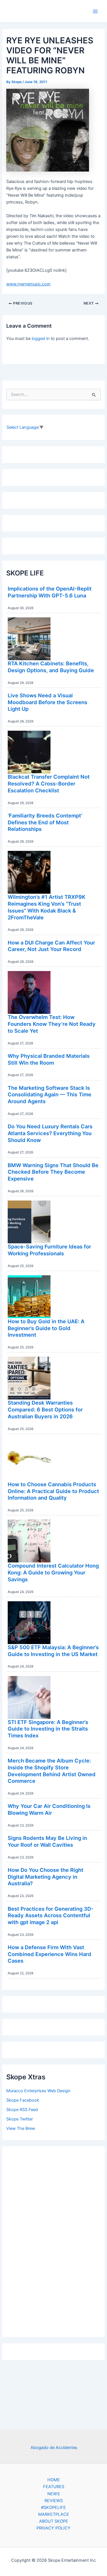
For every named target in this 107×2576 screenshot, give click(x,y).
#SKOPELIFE (53, 2507)
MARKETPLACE (54, 2514)
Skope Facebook (23, 2100)
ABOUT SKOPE (54, 2521)
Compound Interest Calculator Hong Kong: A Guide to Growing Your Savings (53, 1572)
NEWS (53, 2494)
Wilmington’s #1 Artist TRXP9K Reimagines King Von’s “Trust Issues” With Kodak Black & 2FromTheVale (47, 907)
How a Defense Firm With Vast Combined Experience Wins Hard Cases (50, 1954)
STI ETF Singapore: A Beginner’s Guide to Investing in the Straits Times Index (48, 1729)
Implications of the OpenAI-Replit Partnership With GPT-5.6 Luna (50, 592)
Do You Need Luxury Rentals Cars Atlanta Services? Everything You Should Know (50, 1133)
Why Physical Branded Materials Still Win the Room (49, 1059)
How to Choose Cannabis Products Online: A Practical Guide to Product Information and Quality (53, 1491)
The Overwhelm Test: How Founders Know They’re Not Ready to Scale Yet (52, 1024)
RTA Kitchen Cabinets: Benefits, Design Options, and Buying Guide (51, 667)
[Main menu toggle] (95, 11)
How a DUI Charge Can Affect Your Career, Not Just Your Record (51, 946)
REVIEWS (54, 2501)
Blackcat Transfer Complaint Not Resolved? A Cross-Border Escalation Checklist (49, 783)
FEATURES (54, 2487)
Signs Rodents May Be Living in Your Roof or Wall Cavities (47, 1841)
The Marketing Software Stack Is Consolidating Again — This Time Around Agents (50, 1094)
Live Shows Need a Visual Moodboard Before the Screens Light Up (48, 702)
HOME (54, 2480)
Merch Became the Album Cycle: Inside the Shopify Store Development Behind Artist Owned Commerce (52, 1771)
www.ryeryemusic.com (28, 284)
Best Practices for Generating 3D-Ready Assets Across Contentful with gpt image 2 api (51, 1915)
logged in (41, 339)
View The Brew (21, 2128)
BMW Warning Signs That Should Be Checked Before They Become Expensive (53, 1172)
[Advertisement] (54, 2240)
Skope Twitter (20, 2119)
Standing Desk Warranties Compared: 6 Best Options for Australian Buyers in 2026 (45, 1409)
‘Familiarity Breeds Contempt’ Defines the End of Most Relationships (45, 822)
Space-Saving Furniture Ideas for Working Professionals (49, 1250)
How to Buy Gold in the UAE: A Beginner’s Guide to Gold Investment (46, 1328)
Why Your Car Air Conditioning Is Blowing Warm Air (49, 1809)
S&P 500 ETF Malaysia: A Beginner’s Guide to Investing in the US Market (53, 1651)
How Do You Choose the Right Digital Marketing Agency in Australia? (46, 1877)
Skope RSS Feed (22, 2110)
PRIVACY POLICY (53, 2528)
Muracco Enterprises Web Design (38, 2091)
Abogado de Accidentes (54, 2448)
